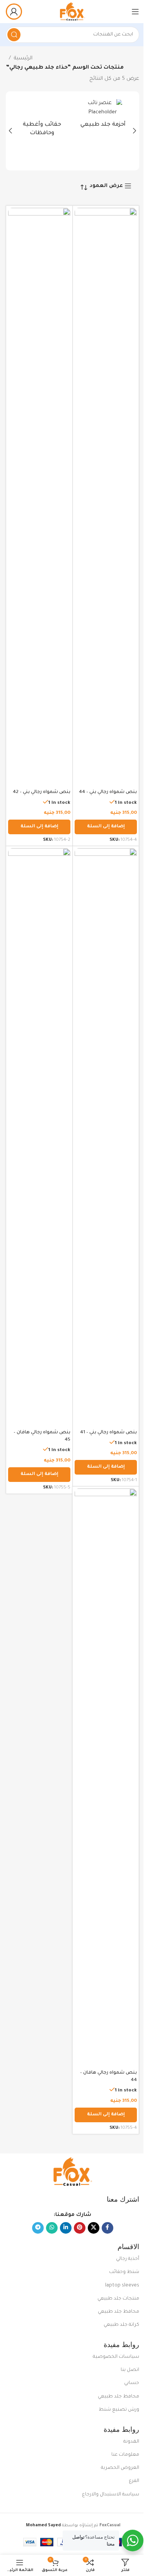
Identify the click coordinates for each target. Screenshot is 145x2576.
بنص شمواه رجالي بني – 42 (42, 792)
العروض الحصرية (120, 2468)
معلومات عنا (125, 2455)
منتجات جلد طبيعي (118, 2299)
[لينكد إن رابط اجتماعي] (66, 2228)
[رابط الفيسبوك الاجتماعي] (107, 2228)
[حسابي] (14, 12)
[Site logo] (72, 12)
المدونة (131, 2442)
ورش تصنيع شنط (119, 2410)
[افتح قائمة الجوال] (135, 12)
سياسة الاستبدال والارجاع (111, 2495)
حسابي (132, 2383)
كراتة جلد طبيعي (121, 2325)
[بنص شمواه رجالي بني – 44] (106, 497)
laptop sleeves (122, 2286)
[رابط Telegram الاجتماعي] (38, 2228)
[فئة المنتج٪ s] (103, 116)
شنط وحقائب (124, 2272)
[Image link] (73, 2172)
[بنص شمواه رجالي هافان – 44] (106, 1778)
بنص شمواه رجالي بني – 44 (108, 792)
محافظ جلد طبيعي (119, 2312)
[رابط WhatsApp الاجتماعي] (52, 2228)
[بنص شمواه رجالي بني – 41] (106, 1137)
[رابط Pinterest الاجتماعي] (80, 2228)
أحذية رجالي (128, 2259)
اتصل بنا (130, 2370)
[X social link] (94, 2228)
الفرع (134, 2481)
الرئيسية (23, 58)
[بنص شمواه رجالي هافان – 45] (39, 1137)
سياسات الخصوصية (116, 2357)
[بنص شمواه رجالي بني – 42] (39, 497)
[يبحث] (14, 35)
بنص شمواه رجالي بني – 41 (108, 1433)
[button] (135, 131)
